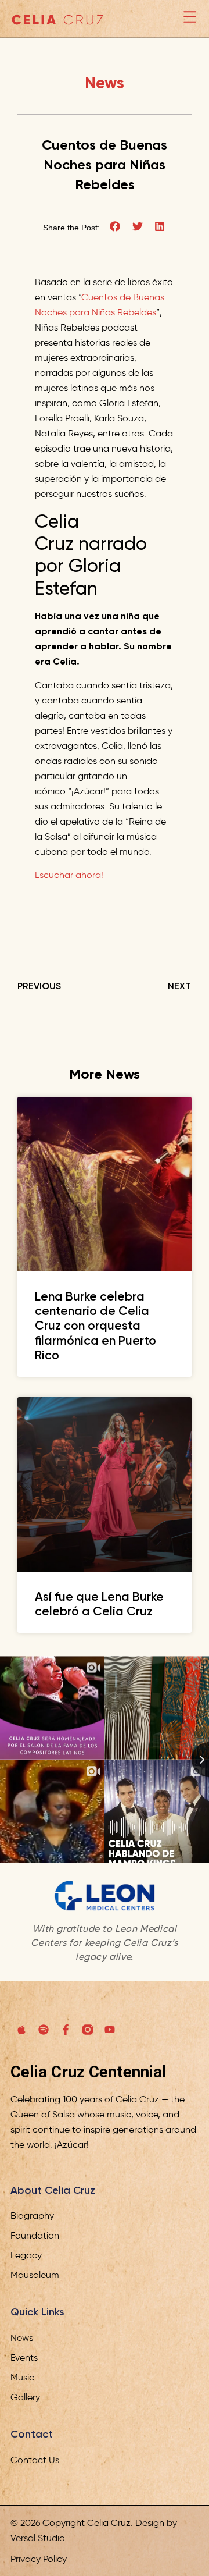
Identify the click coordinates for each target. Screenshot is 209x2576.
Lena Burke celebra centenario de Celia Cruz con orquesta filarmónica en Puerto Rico (96, 1326)
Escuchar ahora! (69, 875)
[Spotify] (44, 2030)
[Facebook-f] (66, 2030)
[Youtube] (110, 2030)
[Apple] (21, 2030)
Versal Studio (38, 2538)
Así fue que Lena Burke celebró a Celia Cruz (99, 1604)
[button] (115, 227)
